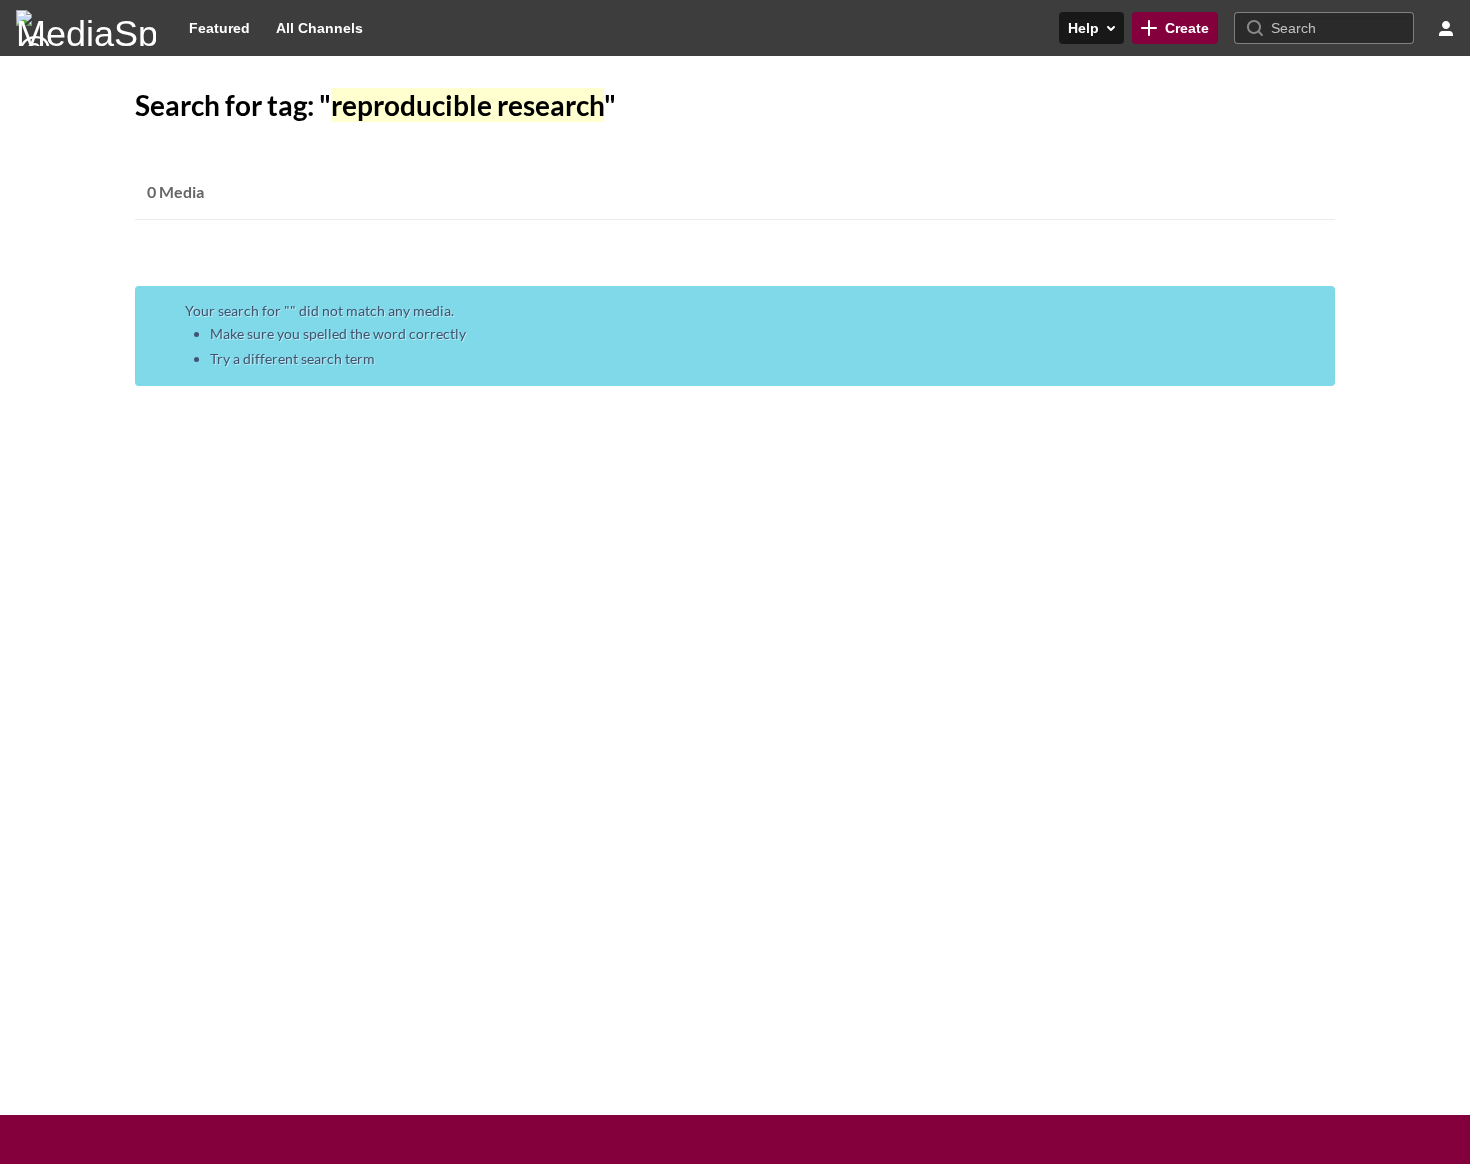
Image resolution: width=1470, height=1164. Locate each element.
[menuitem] (219, 28)
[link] (1175, 28)
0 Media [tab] (175, 191)
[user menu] (1446, 28)
